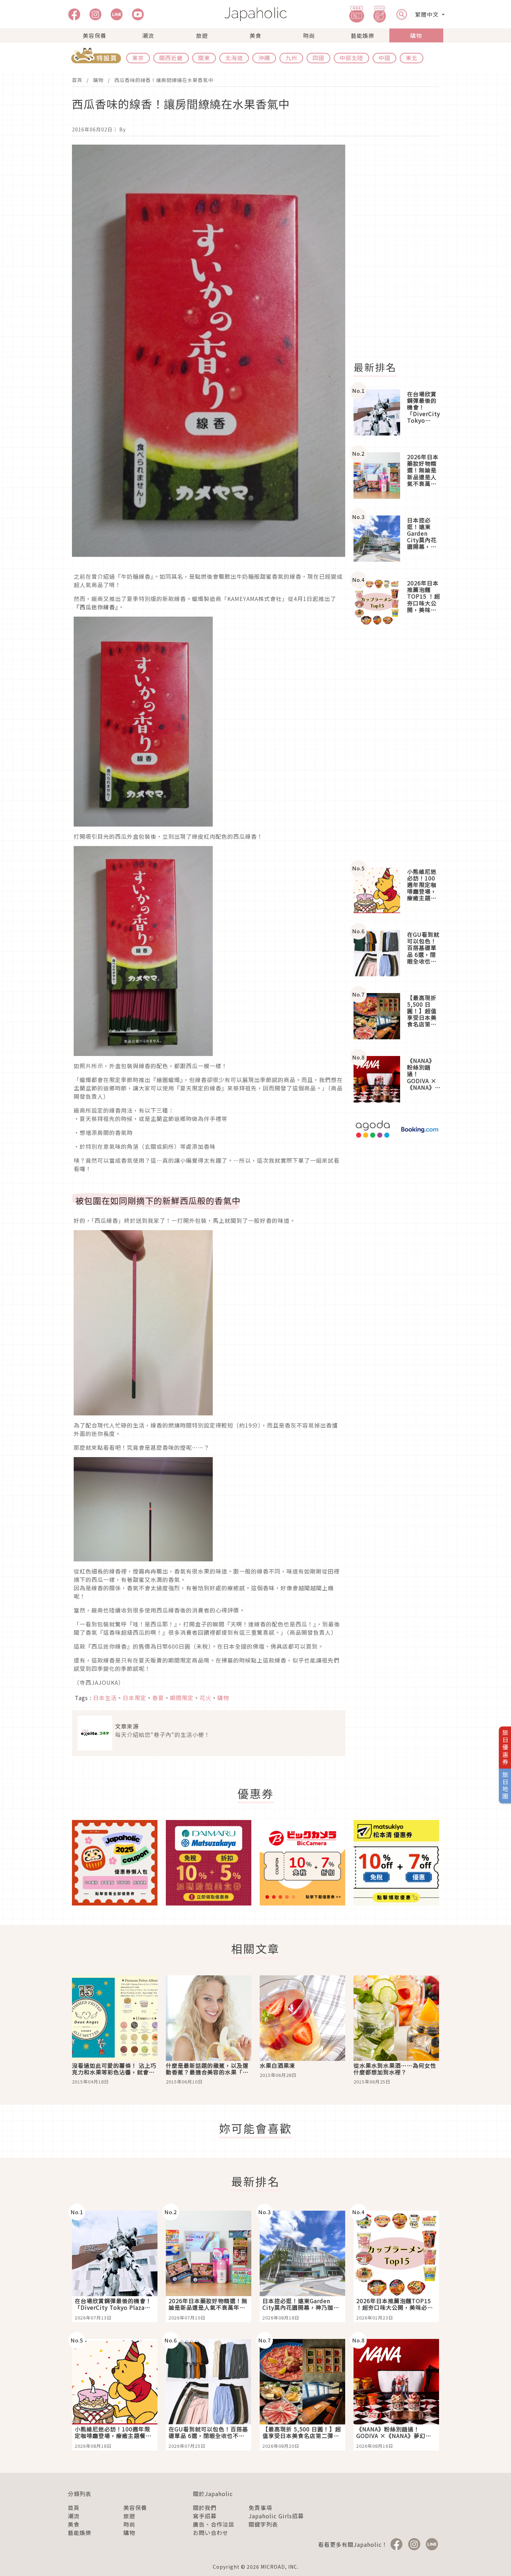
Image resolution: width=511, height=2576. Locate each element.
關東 (204, 58)
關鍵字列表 (263, 2524)
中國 (384, 58)
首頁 (77, 80)
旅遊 (202, 35)
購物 (416, 35)
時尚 (309, 35)
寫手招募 (205, 2516)
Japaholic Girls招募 (276, 2516)
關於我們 (205, 2508)
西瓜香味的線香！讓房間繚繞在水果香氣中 (164, 80)
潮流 (148, 35)
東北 (412, 58)
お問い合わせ (211, 2533)
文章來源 (127, 1726)
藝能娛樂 (363, 35)
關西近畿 (171, 58)
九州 (291, 58)
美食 (255, 35)
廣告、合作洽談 (214, 2524)
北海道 (234, 58)
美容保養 (95, 35)
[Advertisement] (400, 249)
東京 (138, 58)
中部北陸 (351, 58)
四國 (318, 58)
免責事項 (260, 2508)
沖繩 (264, 58)
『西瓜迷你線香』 (96, 607)
